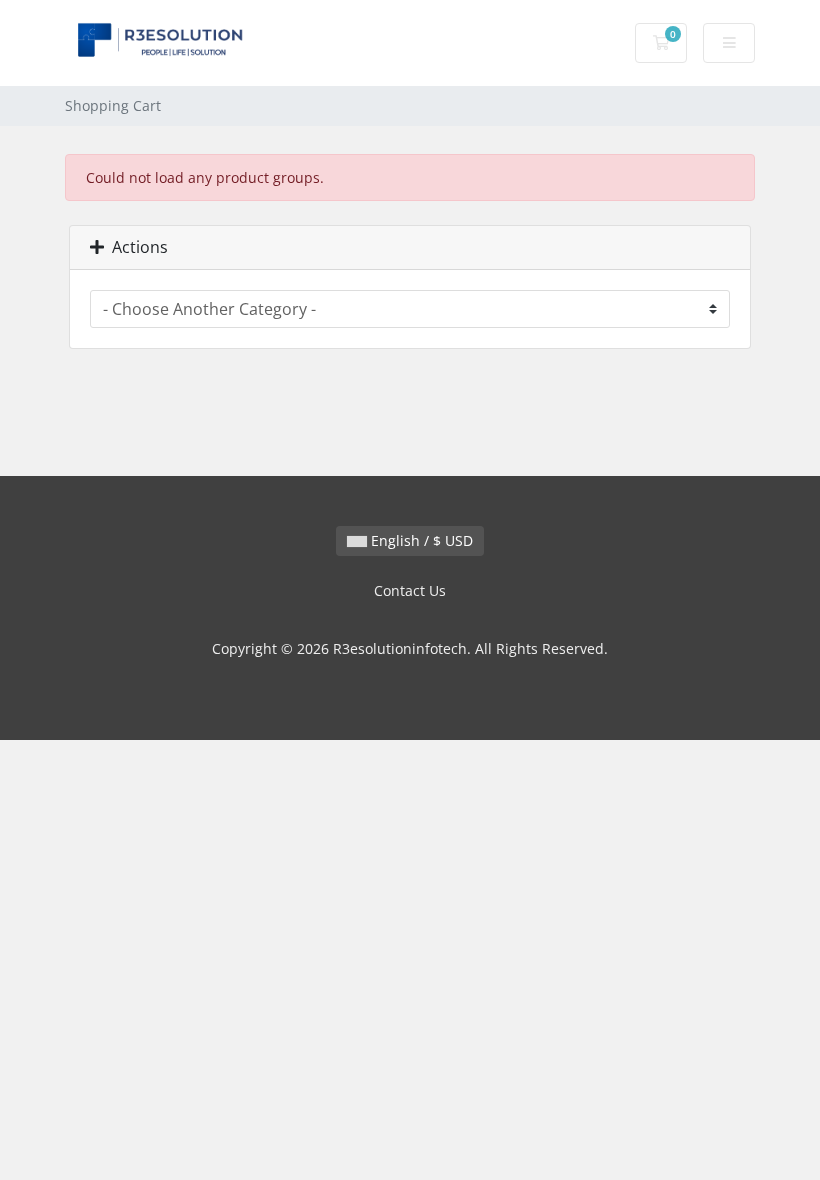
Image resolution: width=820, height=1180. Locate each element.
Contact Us (410, 590)
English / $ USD (420, 540)
